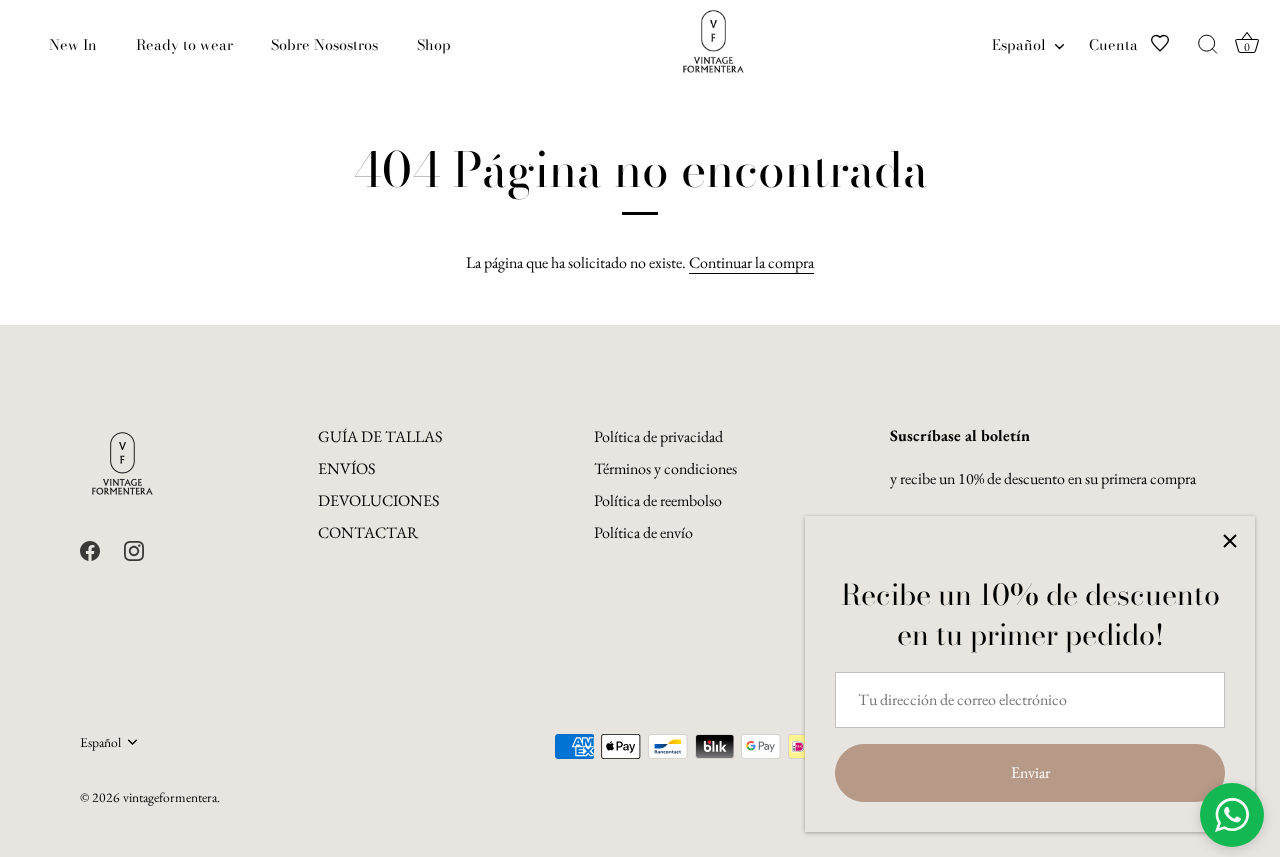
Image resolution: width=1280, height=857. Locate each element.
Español (1019, 45)
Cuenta (1113, 45)
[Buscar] (1208, 45)
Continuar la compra (751, 262)
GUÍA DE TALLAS (380, 436)
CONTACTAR (368, 532)
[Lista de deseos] (1172, 45)
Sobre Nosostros (324, 45)
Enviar (1030, 772)
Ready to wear (184, 45)
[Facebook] (90, 548)
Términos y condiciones (665, 468)
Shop (434, 45)
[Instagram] (134, 548)
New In (73, 45)
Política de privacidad (658, 436)
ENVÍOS (346, 468)
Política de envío (643, 532)
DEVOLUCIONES (378, 500)
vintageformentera (170, 797)
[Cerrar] (1230, 541)
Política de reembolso (658, 500)
